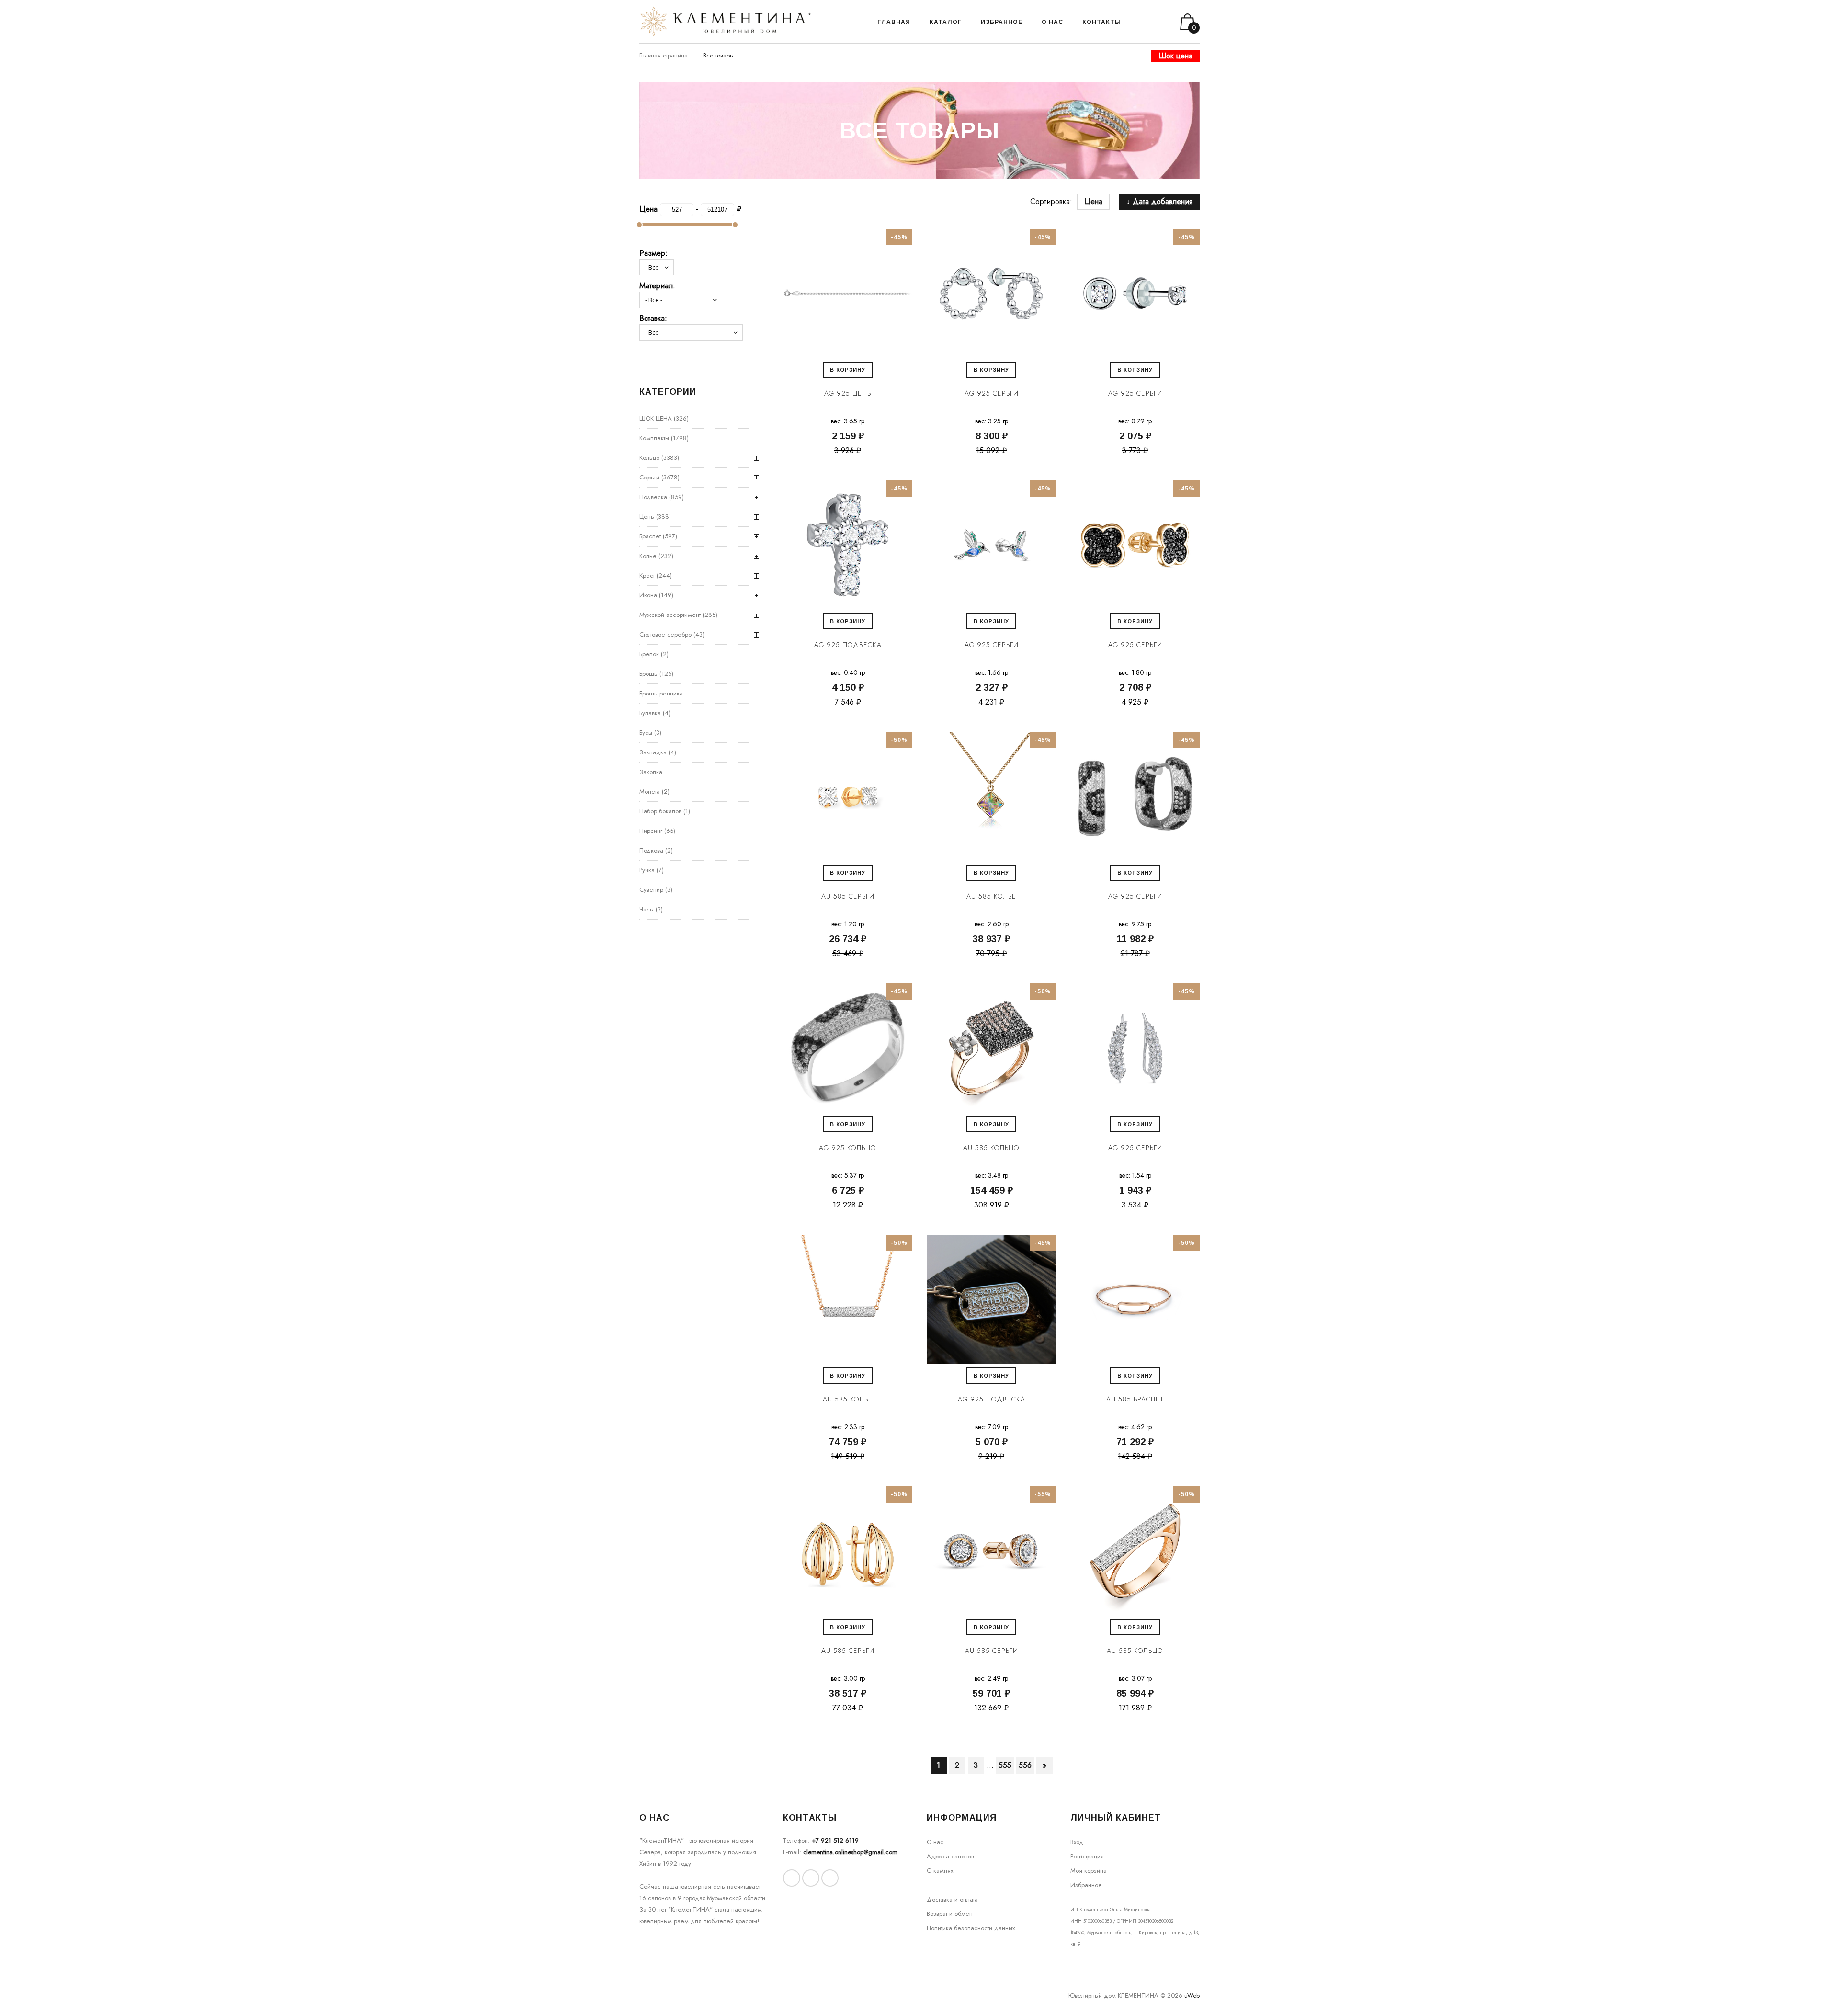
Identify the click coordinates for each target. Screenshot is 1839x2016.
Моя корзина (1089, 1871)
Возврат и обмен (950, 1914)
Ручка (647, 870)
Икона (648, 595)
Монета (650, 792)
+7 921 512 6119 (835, 1840)
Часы (647, 909)
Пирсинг (651, 831)
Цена (1098, 201)
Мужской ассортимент (670, 615)
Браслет (650, 536)
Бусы (646, 733)
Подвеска (653, 497)
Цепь (647, 517)
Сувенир (651, 890)
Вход (1077, 1842)
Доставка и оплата (952, 1899)
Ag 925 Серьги (992, 393)
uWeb (1192, 1996)
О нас (935, 1842)
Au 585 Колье (991, 896)
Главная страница (664, 55)
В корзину (848, 370)
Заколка (651, 772)
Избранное (1086, 1885)
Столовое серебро (665, 634)
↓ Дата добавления (1159, 201)
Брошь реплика (661, 693)
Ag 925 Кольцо (848, 1148)
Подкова (651, 850)
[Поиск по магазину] (1141, 22)
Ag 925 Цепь (848, 393)
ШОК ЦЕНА (656, 418)
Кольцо (649, 458)
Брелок (649, 654)
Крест (647, 575)
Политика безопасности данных (971, 1928)
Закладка (653, 752)
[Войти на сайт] (1153, 22)
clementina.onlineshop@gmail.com (850, 1852)
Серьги (649, 477)
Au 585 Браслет (1135, 1399)
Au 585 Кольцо (991, 1148)
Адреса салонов (950, 1856)
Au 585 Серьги (848, 896)
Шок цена (1175, 56)
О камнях (940, 1871)
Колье (648, 556)
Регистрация (1087, 1856)
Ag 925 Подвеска (848, 645)
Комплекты (654, 438)
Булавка (650, 713)
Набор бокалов (660, 811)
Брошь (648, 674)
